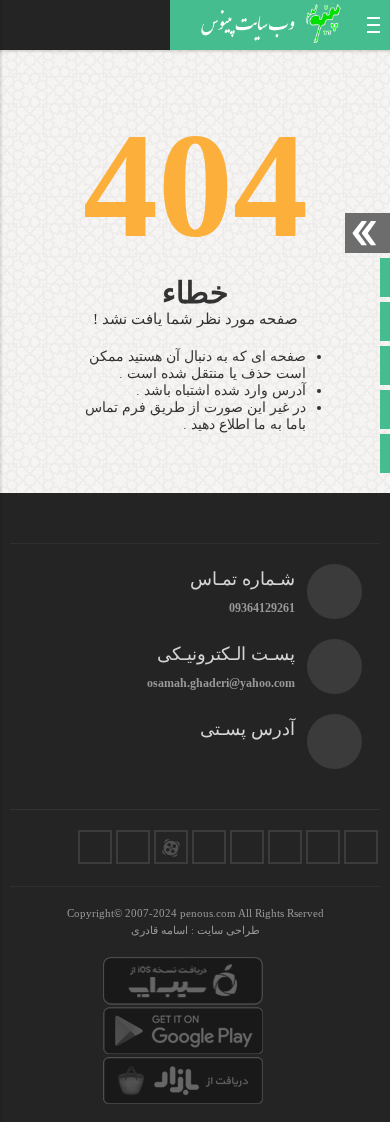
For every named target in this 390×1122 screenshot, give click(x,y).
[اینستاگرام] (285, 847)
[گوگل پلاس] (209, 847)
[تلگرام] (247, 847)
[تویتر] (323, 847)
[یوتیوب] (133, 847)
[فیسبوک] (361, 847)
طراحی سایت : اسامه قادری (195, 930)
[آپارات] (171, 847)
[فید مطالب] (95, 847)
